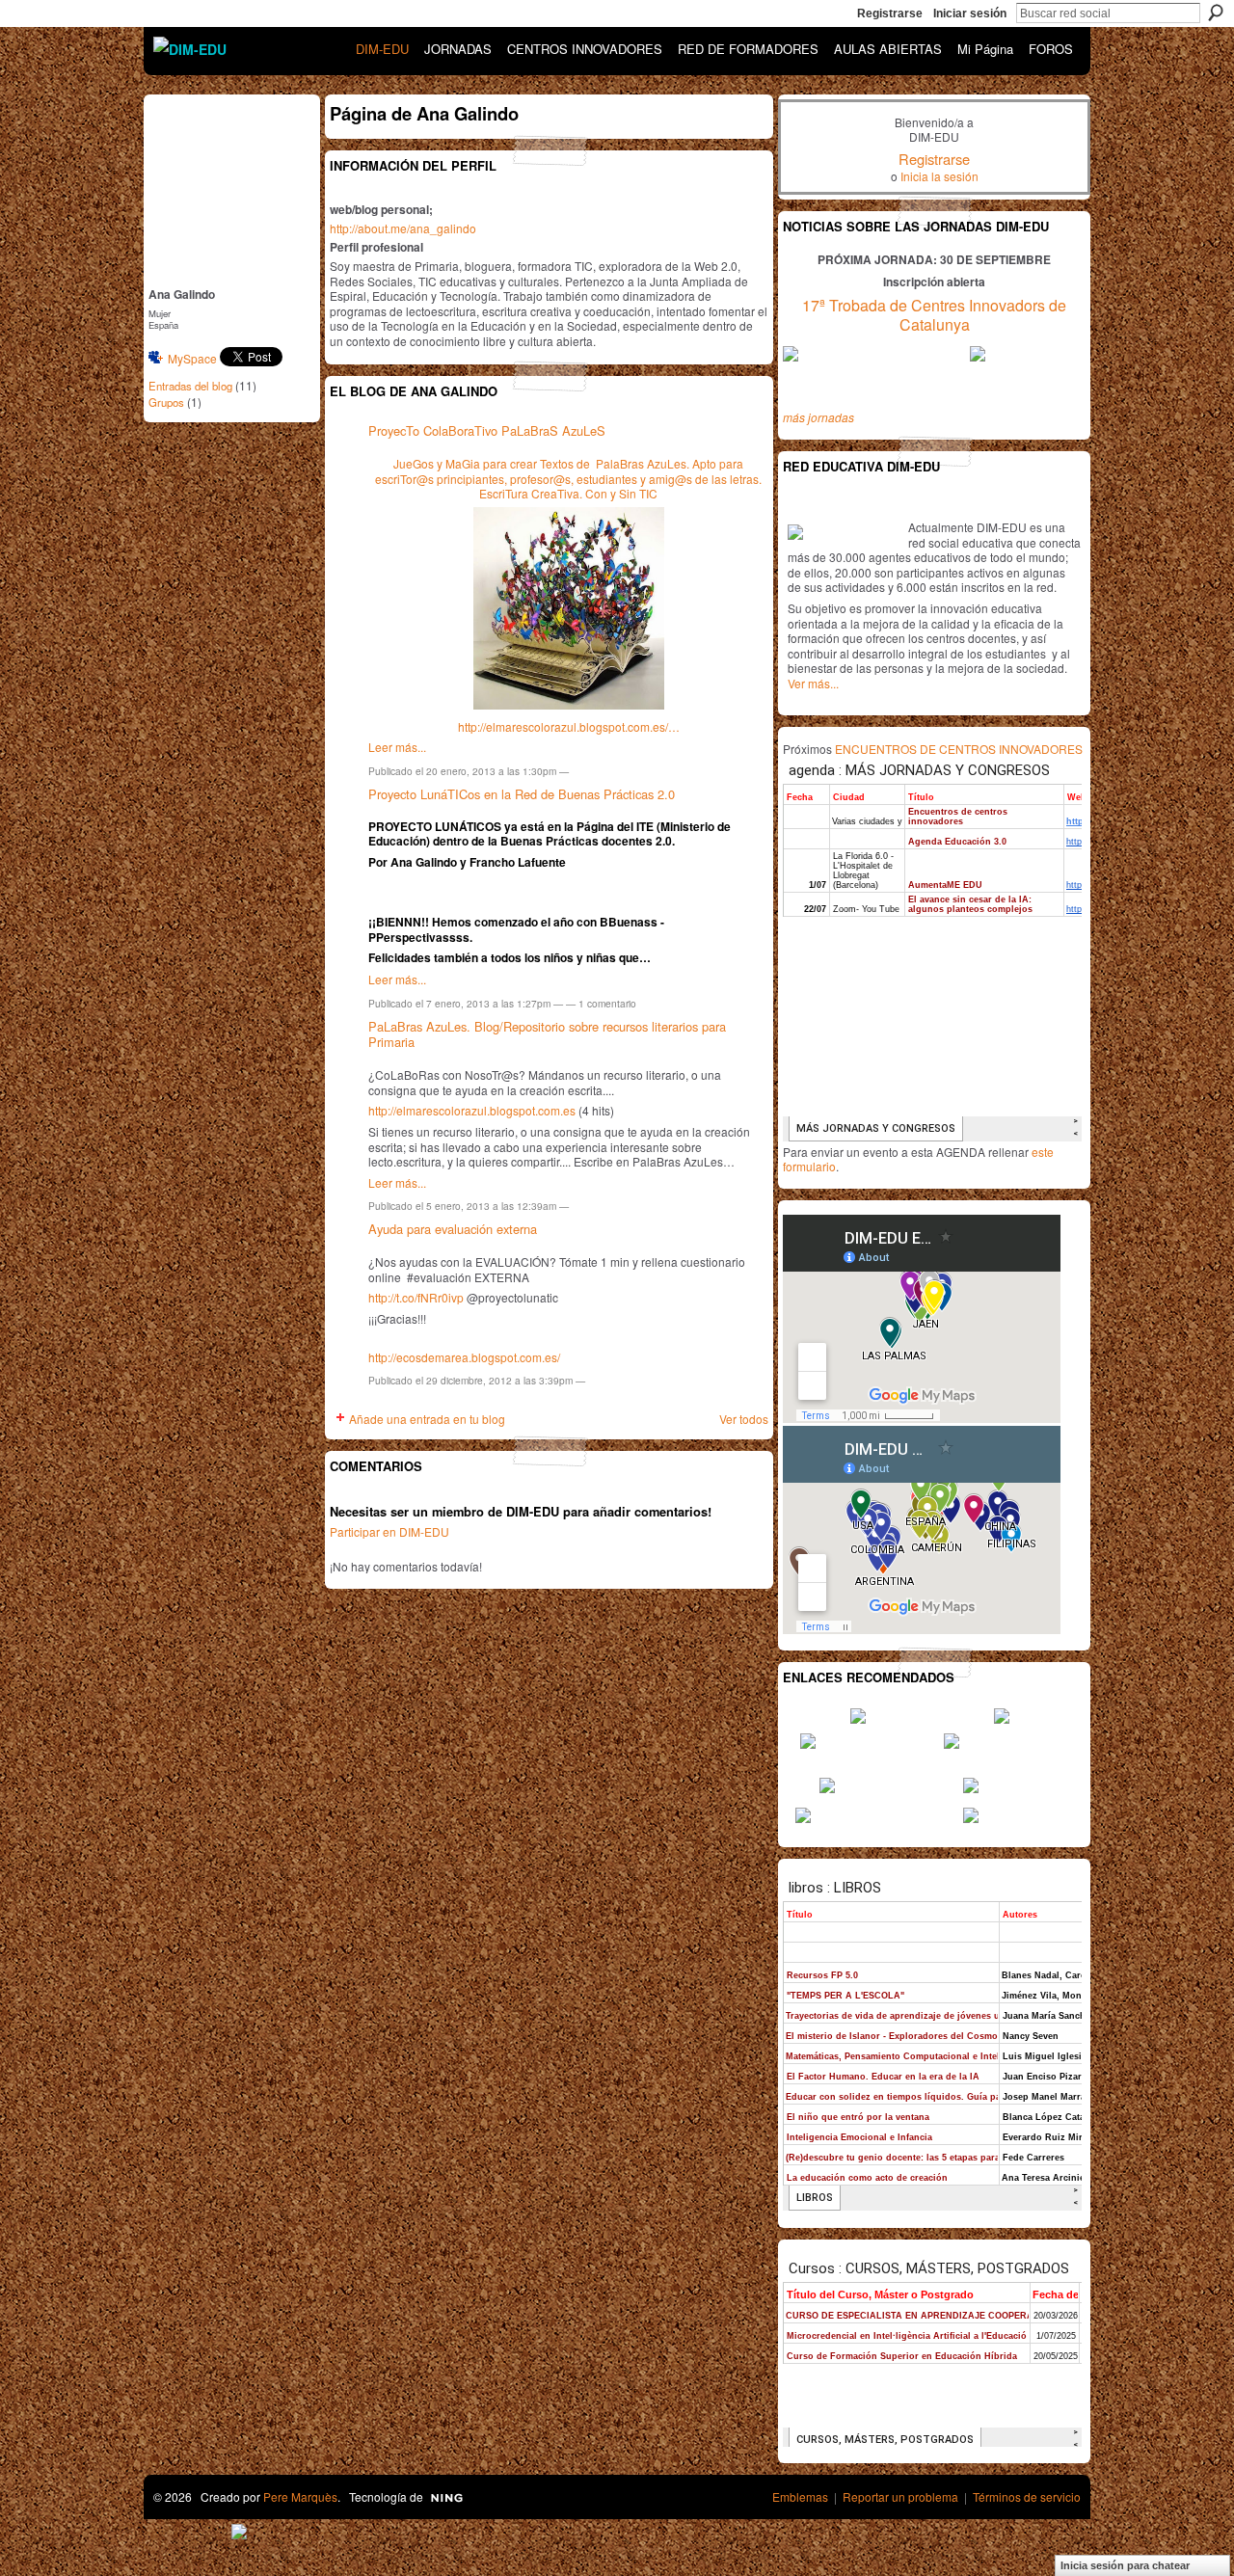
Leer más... (397, 747)
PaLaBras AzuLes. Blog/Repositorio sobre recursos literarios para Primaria (547, 1034)
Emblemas (800, 2496)
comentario (607, 1003)
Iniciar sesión (970, 13)
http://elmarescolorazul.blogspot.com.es (472, 1110)
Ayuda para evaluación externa (453, 1229)
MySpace (192, 358)
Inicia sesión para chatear (1125, 2565)
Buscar (1216, 13)
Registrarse (890, 13)
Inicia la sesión (939, 176)
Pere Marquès (300, 2496)
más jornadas (818, 417)
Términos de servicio (1027, 2496)
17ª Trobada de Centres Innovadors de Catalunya (934, 315)
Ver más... (813, 683)
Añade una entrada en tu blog (427, 1419)
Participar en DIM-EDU (389, 1531)
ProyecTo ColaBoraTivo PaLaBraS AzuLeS (487, 430)
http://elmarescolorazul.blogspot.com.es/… (569, 726)
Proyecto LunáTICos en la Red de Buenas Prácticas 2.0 (522, 794)
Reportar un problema (900, 2496)
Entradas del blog (190, 386)
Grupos (166, 402)
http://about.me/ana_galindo (403, 228)
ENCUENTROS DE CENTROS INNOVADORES (959, 749)
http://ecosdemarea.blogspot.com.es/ (464, 1357)
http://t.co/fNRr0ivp (416, 1297)
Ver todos (744, 1419)
